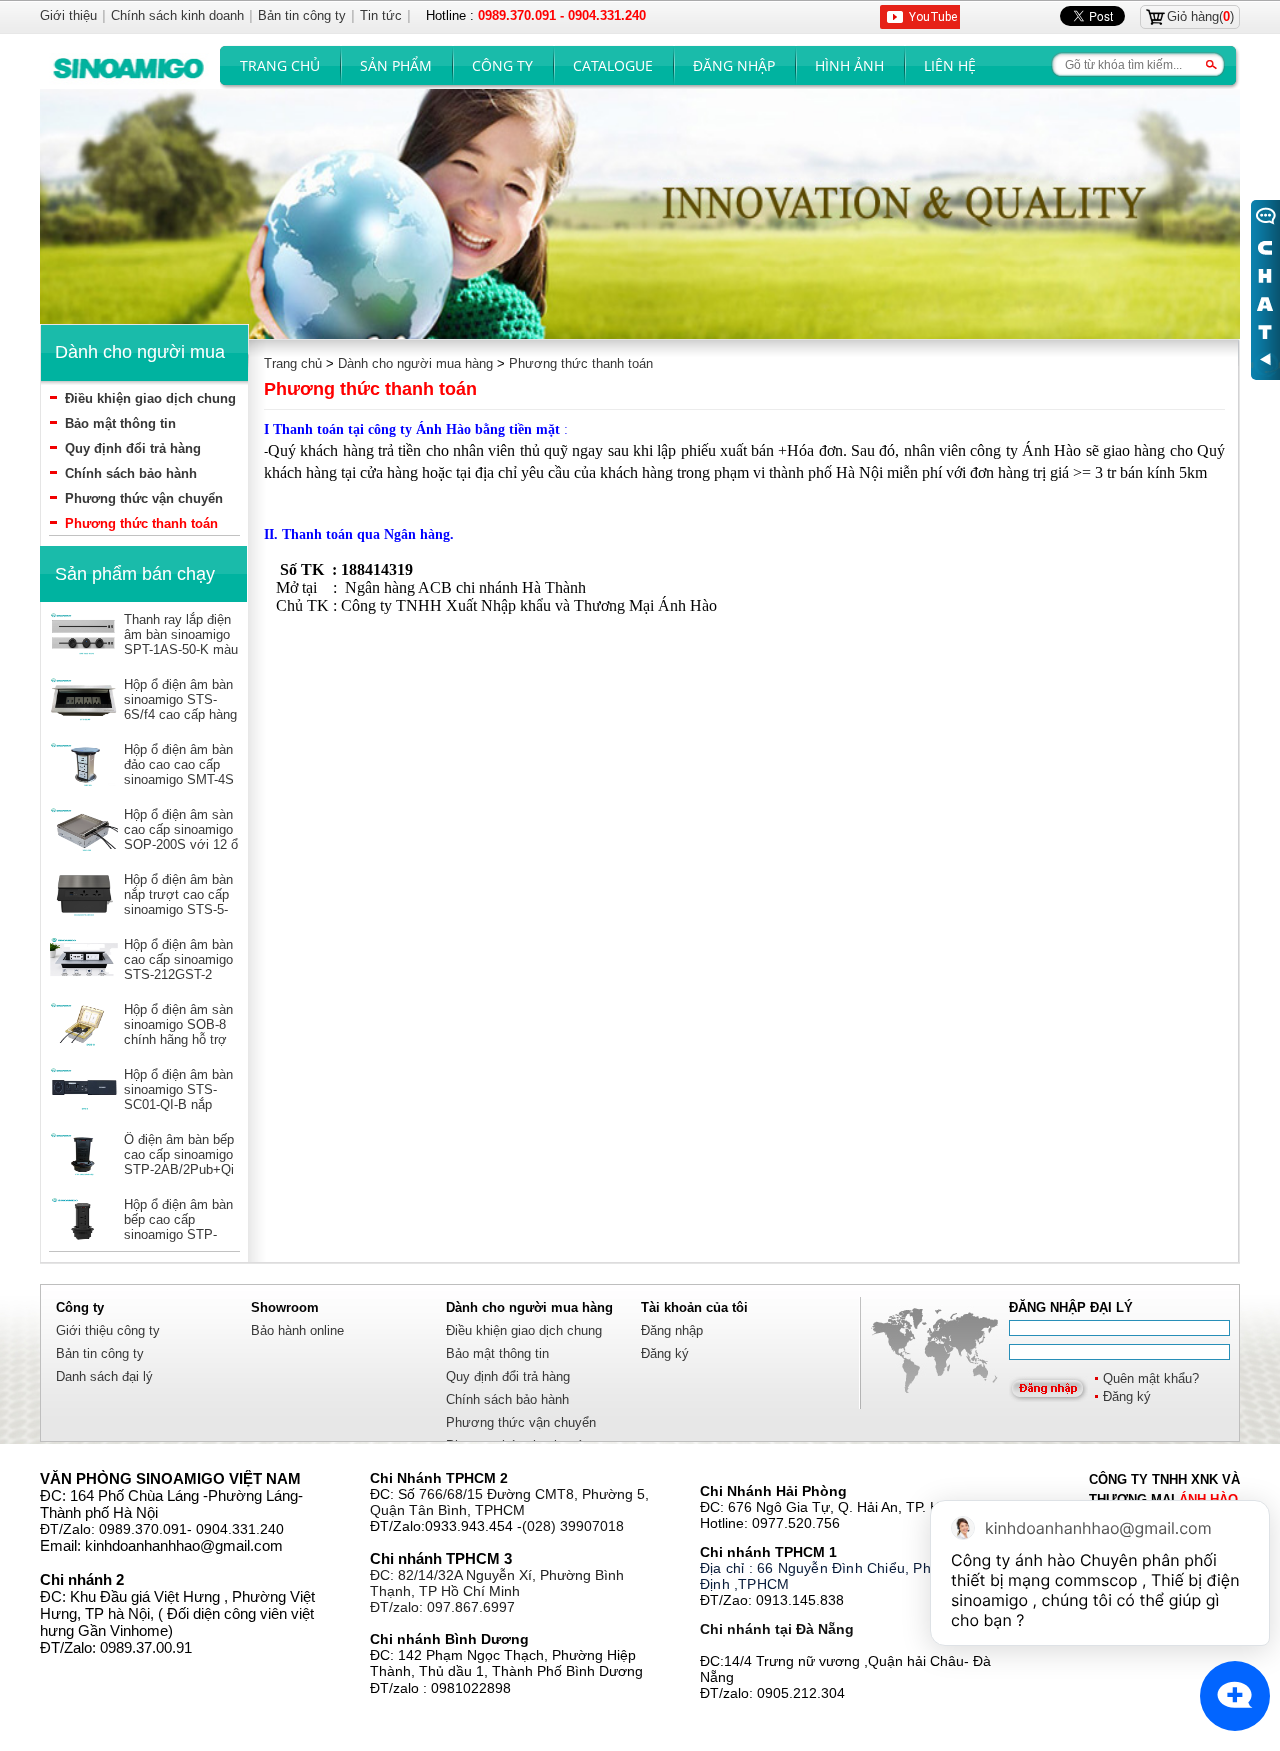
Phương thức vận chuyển (144, 498)
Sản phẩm (396, 65)
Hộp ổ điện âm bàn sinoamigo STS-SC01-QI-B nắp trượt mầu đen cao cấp (178, 1104)
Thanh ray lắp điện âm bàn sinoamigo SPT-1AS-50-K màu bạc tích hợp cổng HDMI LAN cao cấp (181, 649)
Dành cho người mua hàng (415, 363)
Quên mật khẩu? (1151, 1378)
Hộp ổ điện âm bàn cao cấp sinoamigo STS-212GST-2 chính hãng (178, 967)
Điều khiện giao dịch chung (150, 398)
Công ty (502, 65)
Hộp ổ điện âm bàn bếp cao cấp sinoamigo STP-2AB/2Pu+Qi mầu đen (178, 1234)
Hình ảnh (849, 65)
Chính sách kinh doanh (177, 15)
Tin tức (381, 15)
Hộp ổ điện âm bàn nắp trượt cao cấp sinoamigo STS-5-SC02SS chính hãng (178, 909)
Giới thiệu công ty (108, 1330)
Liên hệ (950, 65)
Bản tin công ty (100, 1353)
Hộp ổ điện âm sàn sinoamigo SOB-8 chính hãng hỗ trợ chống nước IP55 (178, 1032)
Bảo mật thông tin (120, 423)
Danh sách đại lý (104, 1376)
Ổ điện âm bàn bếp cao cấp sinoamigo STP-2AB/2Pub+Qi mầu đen (179, 1162)
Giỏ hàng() (1200, 16)
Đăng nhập (734, 65)
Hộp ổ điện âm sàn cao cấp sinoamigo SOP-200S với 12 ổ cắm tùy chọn (181, 837)
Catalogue (613, 65)
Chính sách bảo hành (131, 473)
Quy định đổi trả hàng (133, 448)
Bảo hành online (297, 1330)
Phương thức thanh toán (141, 523)
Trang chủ (280, 65)
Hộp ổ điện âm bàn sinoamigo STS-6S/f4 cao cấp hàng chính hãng (180, 707)
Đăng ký (1127, 1396)
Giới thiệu (68, 15)
